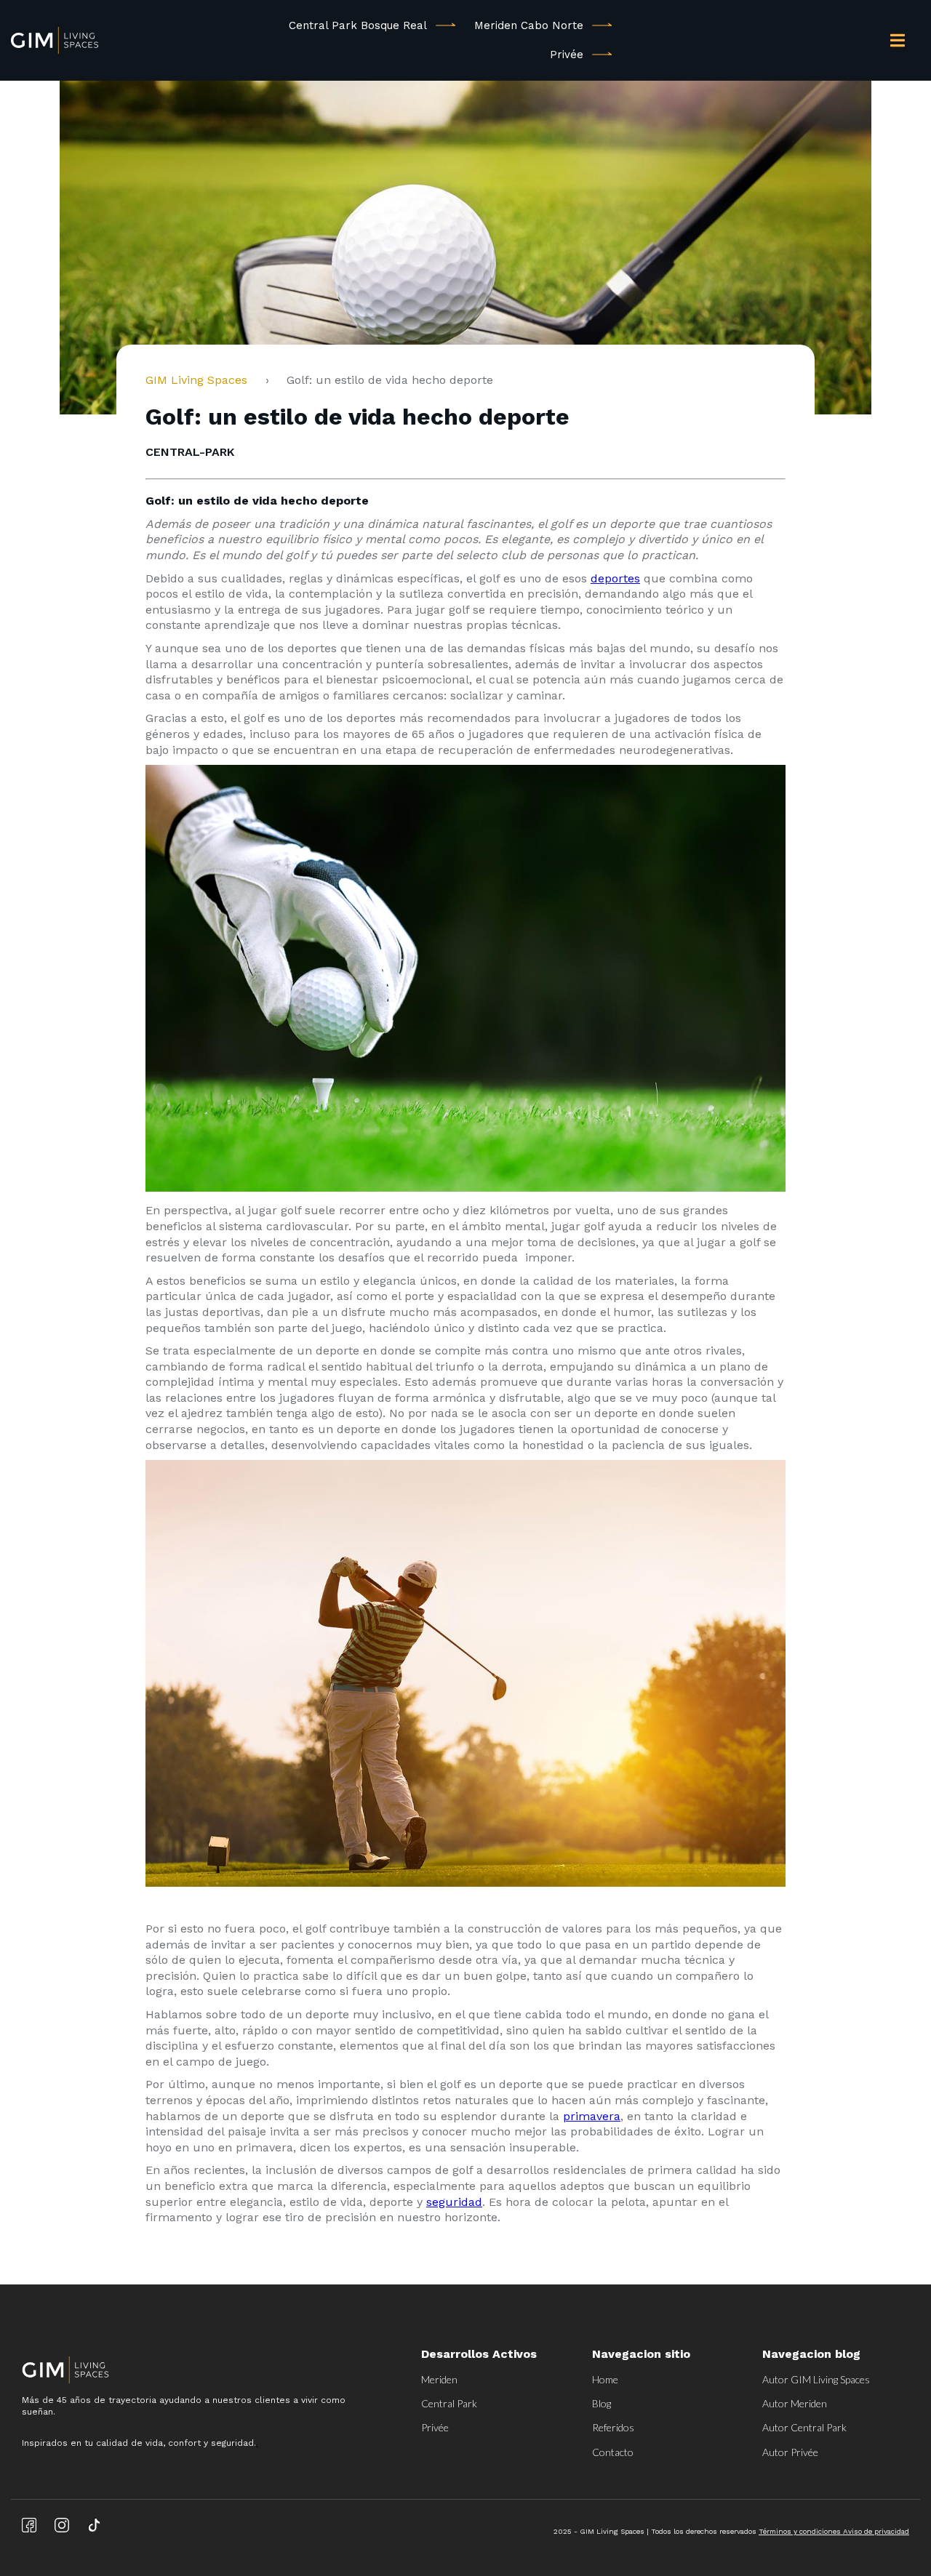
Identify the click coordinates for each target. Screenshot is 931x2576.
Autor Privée (790, 2452)
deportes (615, 578)
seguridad (454, 2202)
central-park (190, 452)
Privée (567, 55)
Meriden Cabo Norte (529, 25)
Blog (602, 2403)
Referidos (613, 2427)
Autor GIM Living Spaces (816, 2379)
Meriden (439, 2379)
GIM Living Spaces (202, 380)
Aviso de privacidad (876, 2531)
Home (605, 2379)
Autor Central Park (804, 2427)
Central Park (449, 2403)
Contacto (613, 2452)
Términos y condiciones (801, 2531)
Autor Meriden (795, 2403)
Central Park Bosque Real (358, 25)
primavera (592, 2116)
